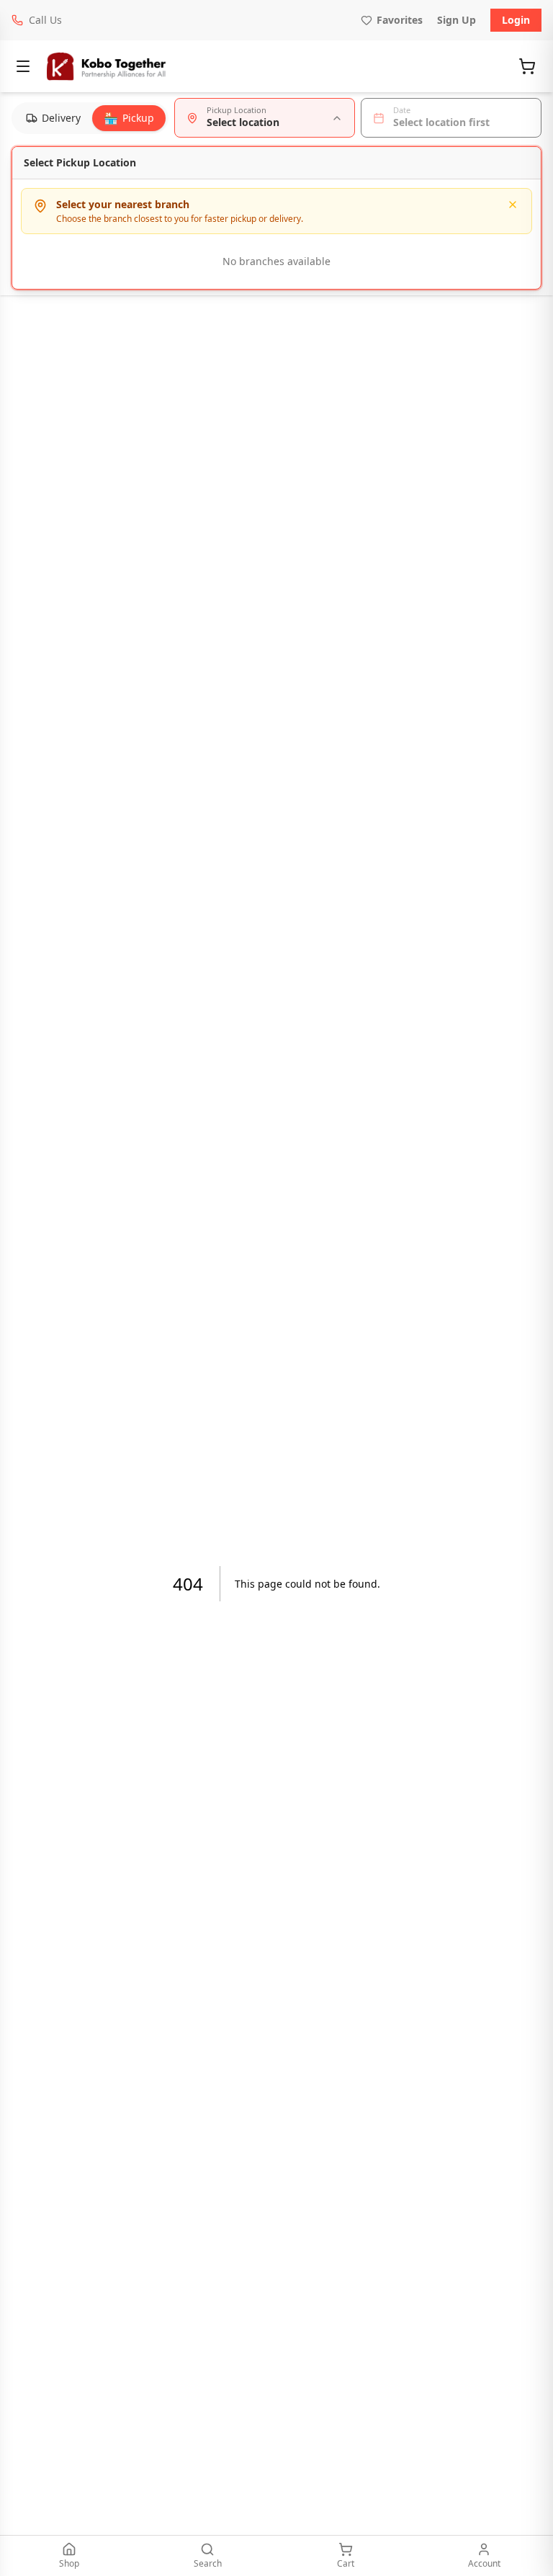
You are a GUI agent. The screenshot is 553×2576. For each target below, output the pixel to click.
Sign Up (457, 20)
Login (516, 20)
